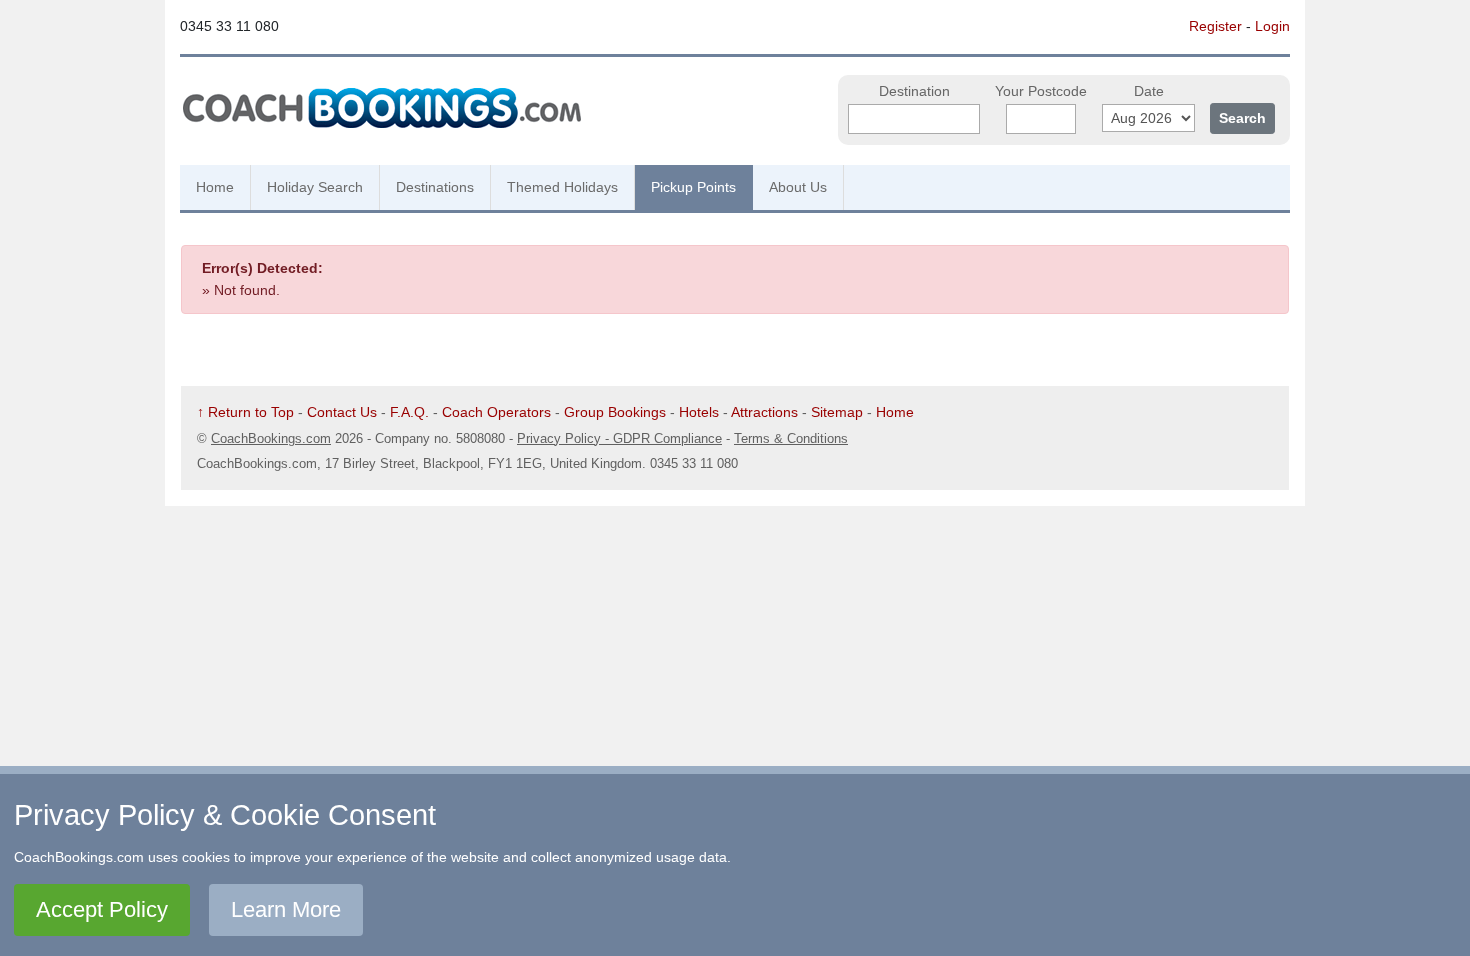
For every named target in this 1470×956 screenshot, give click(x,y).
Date (1149, 91)
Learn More (286, 909)
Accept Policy (102, 909)
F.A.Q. (409, 412)
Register (1215, 26)
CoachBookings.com (271, 438)
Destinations (435, 187)
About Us (798, 187)
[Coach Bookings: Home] (382, 105)
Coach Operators (496, 412)
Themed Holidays (562, 187)
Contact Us (342, 412)
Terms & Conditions (791, 438)
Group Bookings (615, 412)
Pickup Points (693, 187)
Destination (914, 91)
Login (1272, 26)
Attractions (764, 412)
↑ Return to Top (245, 412)
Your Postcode (1041, 91)
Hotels (699, 412)
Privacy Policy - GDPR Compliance (619, 438)
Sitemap (837, 412)
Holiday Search (315, 187)
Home (215, 187)
